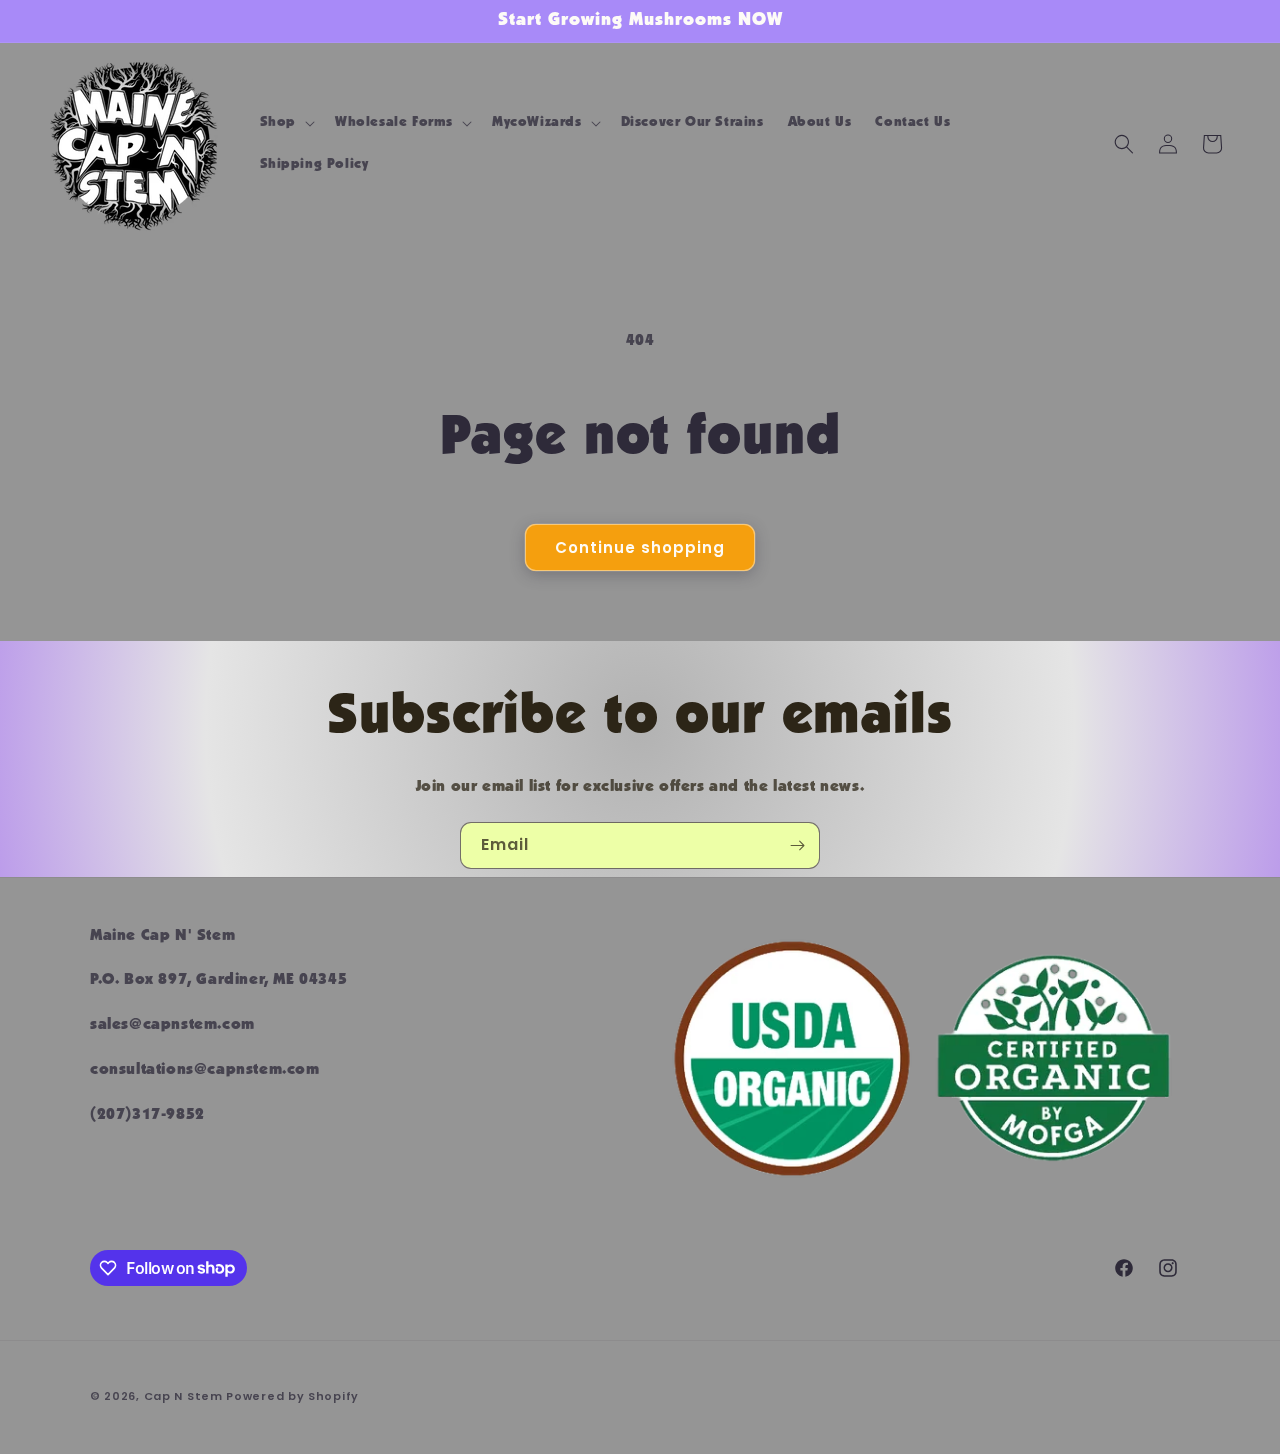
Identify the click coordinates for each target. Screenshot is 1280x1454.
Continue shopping (640, 547)
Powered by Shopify (292, 1396)
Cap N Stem (185, 1396)
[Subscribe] (797, 845)
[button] (285, 123)
